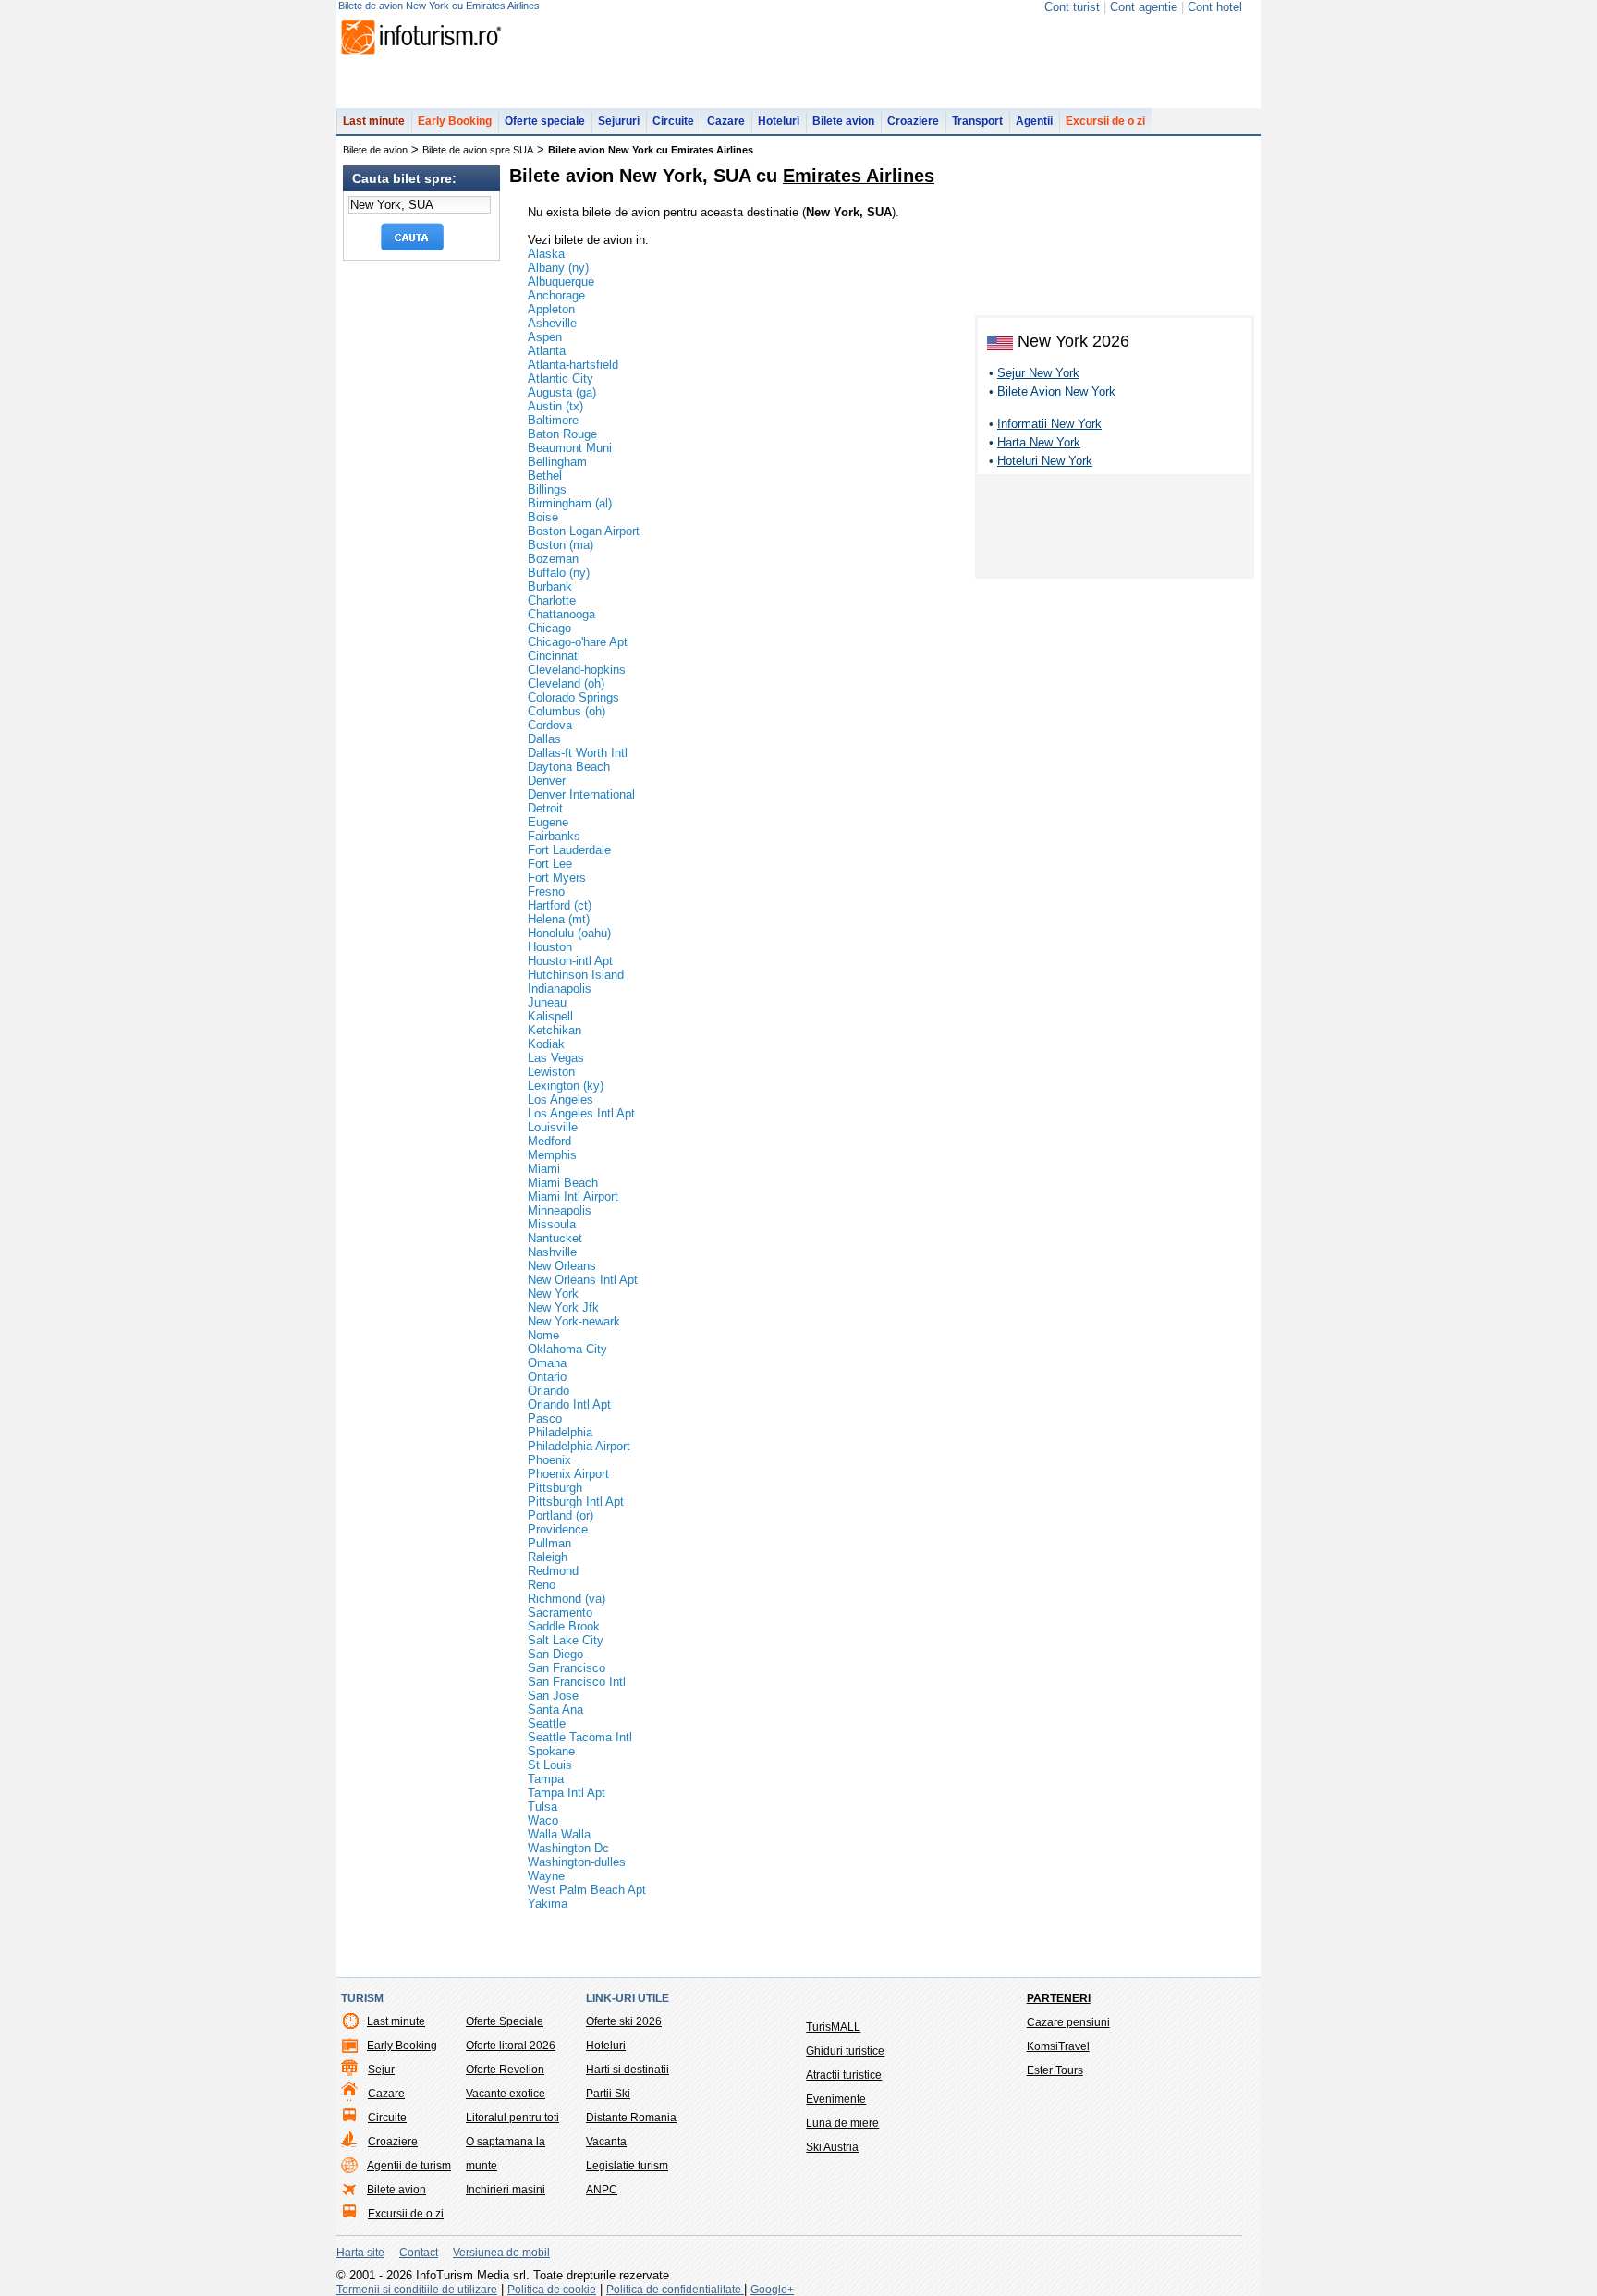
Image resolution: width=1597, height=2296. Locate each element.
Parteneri (1059, 1998)
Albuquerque (561, 281)
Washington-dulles (577, 1862)
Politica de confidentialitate (675, 2290)
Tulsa (542, 1807)
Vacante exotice (506, 2094)
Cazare (726, 121)
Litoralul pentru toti (512, 2118)
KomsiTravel (1058, 2046)
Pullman (549, 1543)
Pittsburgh (555, 1488)
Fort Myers (557, 878)
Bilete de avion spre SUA (478, 150)
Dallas (544, 739)
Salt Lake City (566, 1640)
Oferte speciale (545, 121)
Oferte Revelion (505, 2070)
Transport (977, 121)
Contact (419, 2253)
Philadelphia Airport (579, 1446)
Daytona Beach (569, 767)
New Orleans (562, 1266)
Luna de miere (842, 2123)
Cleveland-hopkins (577, 670)
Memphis (552, 1155)
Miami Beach (563, 1183)
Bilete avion (843, 121)
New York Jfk (563, 1307)
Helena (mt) (559, 919)
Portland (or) (561, 1515)
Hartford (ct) (560, 905)
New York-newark (574, 1321)
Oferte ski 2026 (624, 2021)
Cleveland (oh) (566, 684)
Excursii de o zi (1105, 121)
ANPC (602, 2190)
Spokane (551, 1751)
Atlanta (547, 351)
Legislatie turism (627, 2166)
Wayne (546, 1876)
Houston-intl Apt (570, 961)
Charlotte (552, 600)
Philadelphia (560, 1432)
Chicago (549, 628)
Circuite (673, 121)
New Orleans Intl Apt (583, 1280)
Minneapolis (560, 1210)
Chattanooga (561, 614)
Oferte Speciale (505, 2021)
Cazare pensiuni (1068, 2022)
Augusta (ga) (562, 392)
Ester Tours (1055, 2070)
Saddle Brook (564, 1626)
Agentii (1034, 121)
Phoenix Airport (568, 1474)
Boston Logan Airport (584, 531)
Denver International (581, 794)
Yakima (548, 1904)
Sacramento (560, 1612)
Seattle (547, 1723)
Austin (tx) (555, 406)
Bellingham (557, 462)
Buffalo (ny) (559, 573)
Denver (547, 781)
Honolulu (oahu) (569, 933)
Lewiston (551, 1072)
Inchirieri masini (506, 2190)
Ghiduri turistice (845, 2051)
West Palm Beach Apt (587, 1890)
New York (553, 1294)
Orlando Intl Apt (569, 1404)
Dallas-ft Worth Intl (578, 753)
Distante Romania (631, 2118)
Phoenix (549, 1460)
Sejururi (619, 121)
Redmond (553, 1571)
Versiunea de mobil (501, 2253)
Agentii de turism (409, 2166)
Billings (547, 489)
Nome (543, 1335)
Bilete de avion (375, 150)
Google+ (772, 2290)
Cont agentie (1144, 7)
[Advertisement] (1115, 530)
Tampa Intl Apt (567, 1793)
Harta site (360, 2253)
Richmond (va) (567, 1599)
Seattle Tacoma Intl (580, 1737)
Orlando (549, 1391)
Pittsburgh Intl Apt (576, 1502)
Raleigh (548, 1557)
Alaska (546, 254)
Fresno (546, 892)
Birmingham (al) (570, 503)
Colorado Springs (573, 697)
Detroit (545, 808)
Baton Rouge (562, 434)
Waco (543, 1820)
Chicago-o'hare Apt (578, 642)
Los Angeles (561, 1099)
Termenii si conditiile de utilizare (417, 2290)
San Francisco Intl (577, 1682)
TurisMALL (833, 2027)
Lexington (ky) (566, 1086)
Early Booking (455, 121)
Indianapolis (560, 989)
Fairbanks (554, 836)
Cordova (550, 725)
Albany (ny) (558, 268)
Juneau (547, 1002)
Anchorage (556, 295)
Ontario (547, 1377)
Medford (549, 1141)
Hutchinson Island (576, 975)
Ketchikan (555, 1030)
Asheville (552, 323)
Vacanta (606, 2142)
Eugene (548, 822)
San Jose (553, 1696)
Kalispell (550, 1016)
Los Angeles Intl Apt (581, 1113)
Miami (544, 1169)
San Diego (555, 1654)
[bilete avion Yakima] (1118, 168)
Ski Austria (832, 2147)
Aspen (545, 337)
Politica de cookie (552, 2290)
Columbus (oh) (567, 711)
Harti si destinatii (628, 2070)
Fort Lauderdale (569, 850)
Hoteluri (779, 121)
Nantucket (555, 1238)
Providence (558, 1529)
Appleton (551, 309)
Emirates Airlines (859, 176)
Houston (550, 947)
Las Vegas (556, 1058)
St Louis (550, 1765)
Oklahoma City (567, 1349)
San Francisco (567, 1668)
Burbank (550, 586)
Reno (542, 1585)
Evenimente (836, 2099)
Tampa (546, 1779)
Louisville (553, 1127)
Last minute (374, 121)
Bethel (545, 476)
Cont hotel (1215, 7)
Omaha (547, 1363)
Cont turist (1072, 7)
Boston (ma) (561, 545)
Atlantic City (561, 379)
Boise (543, 517)
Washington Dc (568, 1848)
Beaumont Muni (570, 448)
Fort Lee (550, 864)
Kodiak (546, 1044)
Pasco (545, 1418)
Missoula (552, 1224)
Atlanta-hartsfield (573, 365)
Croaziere (913, 121)
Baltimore (553, 420)
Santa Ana (555, 1710)
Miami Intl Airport (573, 1197)
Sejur (381, 2070)
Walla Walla (559, 1834)
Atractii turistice (844, 2075)
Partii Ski (608, 2094)
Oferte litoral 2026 (511, 2046)
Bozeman (553, 559)
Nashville (552, 1252)
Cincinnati (554, 656)
